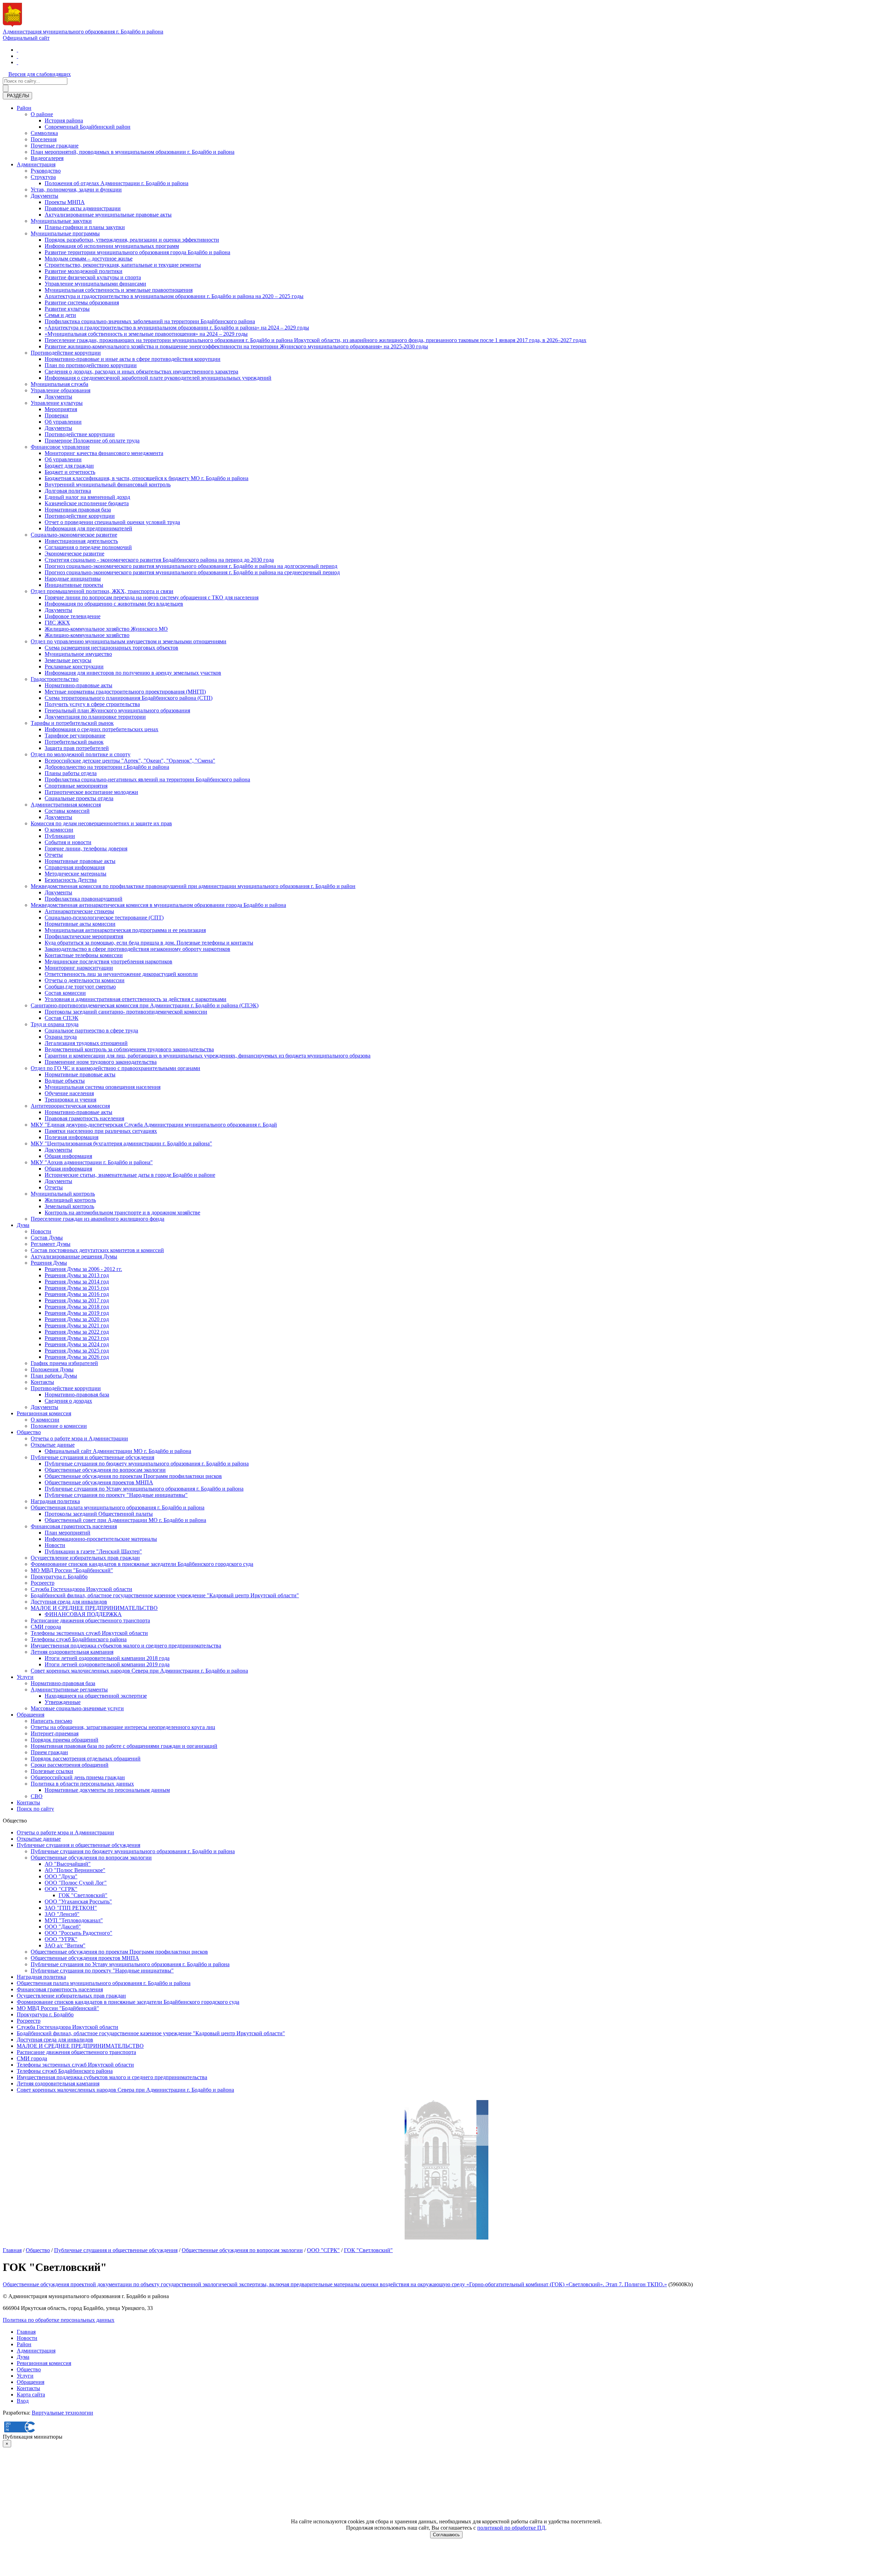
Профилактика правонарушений (84, 899)
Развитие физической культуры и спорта (93, 277)
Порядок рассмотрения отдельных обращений (86, 1759)
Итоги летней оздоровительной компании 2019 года (107, 1664)
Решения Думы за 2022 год (77, 1332)
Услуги (25, 1677)
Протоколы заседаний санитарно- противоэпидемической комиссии (126, 1012)
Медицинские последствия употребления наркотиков (108, 961)
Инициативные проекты (74, 585)
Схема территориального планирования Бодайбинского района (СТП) (129, 698)
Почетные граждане (55, 146)
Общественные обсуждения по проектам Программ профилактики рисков (133, 1476)
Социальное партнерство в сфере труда (91, 1031)
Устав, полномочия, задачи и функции (76, 190)
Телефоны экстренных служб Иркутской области (89, 1633)
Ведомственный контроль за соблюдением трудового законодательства (129, 1049)
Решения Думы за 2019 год (77, 1313)
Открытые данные (53, 1445)
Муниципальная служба (59, 384)
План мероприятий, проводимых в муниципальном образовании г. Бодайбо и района (133, 152)
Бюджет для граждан (69, 466)
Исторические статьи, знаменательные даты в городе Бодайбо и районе (130, 1175)
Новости (41, 1231)
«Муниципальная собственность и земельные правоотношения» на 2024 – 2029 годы (146, 334)
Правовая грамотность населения (84, 1118)
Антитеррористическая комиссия (70, 1106)
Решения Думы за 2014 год (77, 1282)
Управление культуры (57, 403)
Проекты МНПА (65, 202)
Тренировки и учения (70, 1100)
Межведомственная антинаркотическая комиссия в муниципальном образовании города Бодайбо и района (158, 905)
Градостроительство (55, 679)
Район (24, 108)
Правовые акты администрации (83, 208)
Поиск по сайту (35, 1809)
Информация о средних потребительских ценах (102, 729)
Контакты (42, 1382)
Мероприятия (61, 409)
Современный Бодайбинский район (88, 127)
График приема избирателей (64, 1363)
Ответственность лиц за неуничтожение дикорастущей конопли (121, 974)
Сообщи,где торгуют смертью (80, 987)
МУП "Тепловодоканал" (74, 1920)
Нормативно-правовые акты (78, 685)
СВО (37, 1796)
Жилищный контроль (70, 1200)
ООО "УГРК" (61, 1939)
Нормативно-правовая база (77, 1395)
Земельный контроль (69, 1206)
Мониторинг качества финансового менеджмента (104, 453)
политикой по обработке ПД (511, 2528)
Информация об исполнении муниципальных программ (112, 246)
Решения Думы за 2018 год (77, 1307)
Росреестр (43, 1583)
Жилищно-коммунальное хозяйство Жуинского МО (106, 629)
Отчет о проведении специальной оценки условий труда (112, 522)
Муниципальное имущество (78, 654)
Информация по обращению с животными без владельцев (114, 604)
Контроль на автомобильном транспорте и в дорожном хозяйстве (122, 1213)
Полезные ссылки (52, 1771)
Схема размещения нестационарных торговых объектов (111, 648)
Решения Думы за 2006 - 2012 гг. (83, 1269)
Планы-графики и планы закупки (85, 227)
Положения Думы (52, 1369)
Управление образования (61, 390)
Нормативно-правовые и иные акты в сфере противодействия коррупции (133, 359)
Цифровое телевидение (73, 616)
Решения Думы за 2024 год (77, 1344)
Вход (23, 2401)
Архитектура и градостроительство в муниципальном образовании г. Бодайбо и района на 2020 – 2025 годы (174, 296)
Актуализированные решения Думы (74, 1256)
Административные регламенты (69, 1689)
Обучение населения (69, 1093)
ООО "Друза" (61, 1876)
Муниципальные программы (65, 233)
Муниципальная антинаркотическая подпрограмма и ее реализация (125, 930)
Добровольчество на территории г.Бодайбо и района (107, 767)
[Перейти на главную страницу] (17, 50)
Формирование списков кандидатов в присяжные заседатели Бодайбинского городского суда (142, 1564)
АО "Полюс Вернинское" (75, 1870)
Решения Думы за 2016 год (77, 1294)
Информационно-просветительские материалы (101, 1539)
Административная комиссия (66, 805)
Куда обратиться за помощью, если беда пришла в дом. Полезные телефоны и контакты (149, 943)
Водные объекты (65, 1081)
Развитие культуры (67, 309)
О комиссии (59, 830)
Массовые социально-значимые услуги (77, 1708)
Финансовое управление (60, 447)
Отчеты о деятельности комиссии (85, 980)
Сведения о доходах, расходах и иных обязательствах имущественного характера (141, 372)
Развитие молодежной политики (84, 271)
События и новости (68, 842)
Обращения (31, 1715)
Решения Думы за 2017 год (77, 1300)
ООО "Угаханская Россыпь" (78, 1901)
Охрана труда (61, 1037)
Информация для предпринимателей (88, 528)
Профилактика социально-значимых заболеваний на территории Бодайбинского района (150, 321)
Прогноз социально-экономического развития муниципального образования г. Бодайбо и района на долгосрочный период (191, 566)
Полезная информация (72, 1137)
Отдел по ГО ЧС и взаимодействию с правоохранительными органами (115, 1068)
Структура (43, 177)
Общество (29, 1432)
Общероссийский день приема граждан (78, 1777)
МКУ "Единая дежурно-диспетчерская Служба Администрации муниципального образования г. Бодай (154, 1125)
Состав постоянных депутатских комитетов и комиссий (97, 1250)
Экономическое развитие (74, 554)
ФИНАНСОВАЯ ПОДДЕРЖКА (83, 1614)
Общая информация (68, 1156)
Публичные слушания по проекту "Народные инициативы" (116, 1495)
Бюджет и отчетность (70, 472)
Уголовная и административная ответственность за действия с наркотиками (136, 999)
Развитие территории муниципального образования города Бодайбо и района (137, 252)
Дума (23, 1225)
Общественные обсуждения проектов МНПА (99, 1482)
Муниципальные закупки (61, 221)
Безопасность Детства (71, 880)
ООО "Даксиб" (63, 1927)
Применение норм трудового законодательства (101, 1062)
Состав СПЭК (62, 1018)
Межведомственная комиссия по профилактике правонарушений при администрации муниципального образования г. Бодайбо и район (193, 886)
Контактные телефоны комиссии (84, 955)
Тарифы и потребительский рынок (72, 723)
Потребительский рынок (74, 742)
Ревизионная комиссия (44, 1413)
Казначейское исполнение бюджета (87, 503)
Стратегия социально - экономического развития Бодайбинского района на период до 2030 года (159, 560)
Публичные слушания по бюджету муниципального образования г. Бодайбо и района (147, 1464)
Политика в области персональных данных (82, 1784)
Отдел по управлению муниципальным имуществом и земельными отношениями (129, 641)
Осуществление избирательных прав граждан (85, 1558)
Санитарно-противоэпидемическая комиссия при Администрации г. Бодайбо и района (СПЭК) (145, 1005)
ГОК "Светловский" (83, 1895)
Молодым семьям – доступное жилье (89, 259)
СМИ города (46, 1627)
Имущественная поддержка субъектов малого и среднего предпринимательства (126, 1646)
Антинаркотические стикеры (79, 911)
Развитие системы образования (82, 302)
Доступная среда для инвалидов (69, 1602)
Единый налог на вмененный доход (87, 497)
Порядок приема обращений (65, 1740)
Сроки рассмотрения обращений (70, 1765)
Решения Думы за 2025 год (77, 1351)
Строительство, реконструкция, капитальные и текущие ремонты (123, 265)
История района (64, 120)
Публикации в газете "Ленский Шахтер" (93, 1551)
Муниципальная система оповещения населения (103, 1087)
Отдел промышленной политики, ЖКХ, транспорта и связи (102, 591)
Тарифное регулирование (75, 736)
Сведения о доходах (68, 1401)
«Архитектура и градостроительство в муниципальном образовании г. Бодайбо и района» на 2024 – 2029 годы (177, 328)
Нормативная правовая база (78, 510)
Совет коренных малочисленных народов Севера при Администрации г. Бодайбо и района (139, 1671)
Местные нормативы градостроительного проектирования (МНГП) (125, 692)
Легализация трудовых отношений (86, 1043)
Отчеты (54, 855)
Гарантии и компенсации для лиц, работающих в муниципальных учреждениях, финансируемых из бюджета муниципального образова (208, 1056)
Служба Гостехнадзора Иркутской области (81, 1589)
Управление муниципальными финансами (95, 284)
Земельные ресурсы (68, 660)
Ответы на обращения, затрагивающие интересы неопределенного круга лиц (123, 1727)
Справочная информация (75, 867)
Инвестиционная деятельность (81, 541)
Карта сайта (31, 2395)
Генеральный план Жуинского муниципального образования (117, 710)
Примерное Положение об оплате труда (92, 441)
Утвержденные (63, 1702)
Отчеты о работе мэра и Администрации (79, 1438)
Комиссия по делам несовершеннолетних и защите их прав (101, 823)
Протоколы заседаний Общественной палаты (99, 1514)
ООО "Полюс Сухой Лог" (76, 1883)
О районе (42, 114)
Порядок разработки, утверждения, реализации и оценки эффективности (132, 240)
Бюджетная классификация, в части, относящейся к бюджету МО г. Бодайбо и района (147, 478)
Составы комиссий (67, 811)
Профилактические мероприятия (84, 936)
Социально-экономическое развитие (74, 535)
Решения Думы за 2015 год (77, 1288)
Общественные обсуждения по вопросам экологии (105, 1470)
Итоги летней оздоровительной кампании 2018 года (107, 1658)
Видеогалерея (47, 158)
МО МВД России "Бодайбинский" (72, 1570)
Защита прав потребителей (77, 748)
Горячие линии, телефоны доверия (86, 848)
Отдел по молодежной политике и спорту (81, 754)
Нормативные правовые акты (80, 861)
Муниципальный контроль (63, 1194)
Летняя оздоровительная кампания (72, 1652)
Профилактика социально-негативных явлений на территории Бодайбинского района (147, 779)
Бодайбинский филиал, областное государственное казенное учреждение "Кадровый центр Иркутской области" (165, 1595)
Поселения (44, 139)
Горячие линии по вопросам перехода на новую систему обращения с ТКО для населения (152, 597)
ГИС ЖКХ (57, 623)
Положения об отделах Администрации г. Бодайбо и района (117, 183)
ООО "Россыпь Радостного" (78, 1933)
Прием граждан (49, 1752)
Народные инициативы (73, 579)
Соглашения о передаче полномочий (88, 547)
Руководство (46, 171)
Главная (12, 2250)
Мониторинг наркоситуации (79, 968)
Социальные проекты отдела (79, 798)
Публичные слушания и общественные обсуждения (92, 1457)
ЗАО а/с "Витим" (65, 1945)
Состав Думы (47, 1238)
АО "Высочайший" (68, 1864)
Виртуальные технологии (62, 2413)
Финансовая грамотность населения (74, 1526)
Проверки (57, 415)
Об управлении (63, 422)
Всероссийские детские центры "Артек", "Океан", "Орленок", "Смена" (130, 761)
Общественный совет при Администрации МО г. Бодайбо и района (125, 1520)
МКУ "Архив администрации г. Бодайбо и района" (92, 1162)
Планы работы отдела (71, 773)
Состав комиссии (65, 993)
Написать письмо (51, 1721)
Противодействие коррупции (66, 353)
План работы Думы (54, 1376)
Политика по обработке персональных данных (59, 2320)
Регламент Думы (51, 1244)
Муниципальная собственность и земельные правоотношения (119, 290)
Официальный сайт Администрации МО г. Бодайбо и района (118, 1451)
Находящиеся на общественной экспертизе (96, 1696)
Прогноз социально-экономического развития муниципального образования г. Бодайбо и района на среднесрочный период (192, 572)
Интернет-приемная (55, 1733)
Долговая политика (68, 491)
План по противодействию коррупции (91, 365)
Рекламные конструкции (74, 666)
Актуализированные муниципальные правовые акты (108, 215)
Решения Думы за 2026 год (77, 1357)
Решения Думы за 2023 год (77, 1338)
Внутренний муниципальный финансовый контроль (108, 484)
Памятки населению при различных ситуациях (101, 1131)
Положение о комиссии (59, 1426)
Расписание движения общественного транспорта (90, 1620)
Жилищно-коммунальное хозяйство (87, 635)
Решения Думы (49, 1263)
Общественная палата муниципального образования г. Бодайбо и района (118, 1507)
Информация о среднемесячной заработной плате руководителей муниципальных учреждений (158, 378)
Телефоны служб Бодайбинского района (79, 1639)
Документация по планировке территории (95, 717)
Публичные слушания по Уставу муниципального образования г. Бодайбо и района (144, 1489)
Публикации (60, 836)
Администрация (36, 164)
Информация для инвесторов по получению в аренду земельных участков (133, 673)
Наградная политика (55, 1501)
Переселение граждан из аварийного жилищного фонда (97, 1219)
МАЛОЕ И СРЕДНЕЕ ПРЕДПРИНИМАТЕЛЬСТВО (94, 1608)
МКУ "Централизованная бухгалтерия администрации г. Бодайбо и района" (121, 1143)
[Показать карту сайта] (17, 62)
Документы (44, 196)
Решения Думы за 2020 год (77, 1319)
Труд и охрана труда (55, 1024)
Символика (44, 133)
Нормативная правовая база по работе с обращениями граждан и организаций (124, 1746)
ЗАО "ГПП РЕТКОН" (71, 1908)
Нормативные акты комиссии (80, 924)
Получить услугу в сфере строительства (92, 704)
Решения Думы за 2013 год (77, 1275)
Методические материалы (76, 874)
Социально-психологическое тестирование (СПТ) (104, 918)
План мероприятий (67, 1533)
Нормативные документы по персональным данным (107, 1790)
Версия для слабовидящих (40, 74)
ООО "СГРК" (61, 1889)
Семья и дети (60, 315)
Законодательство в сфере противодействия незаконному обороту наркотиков (137, 949)
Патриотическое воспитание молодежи (91, 792)
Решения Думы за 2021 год (77, 1325)
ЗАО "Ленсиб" (62, 1914)
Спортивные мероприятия (76, 786)
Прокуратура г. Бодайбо (59, 1577)
